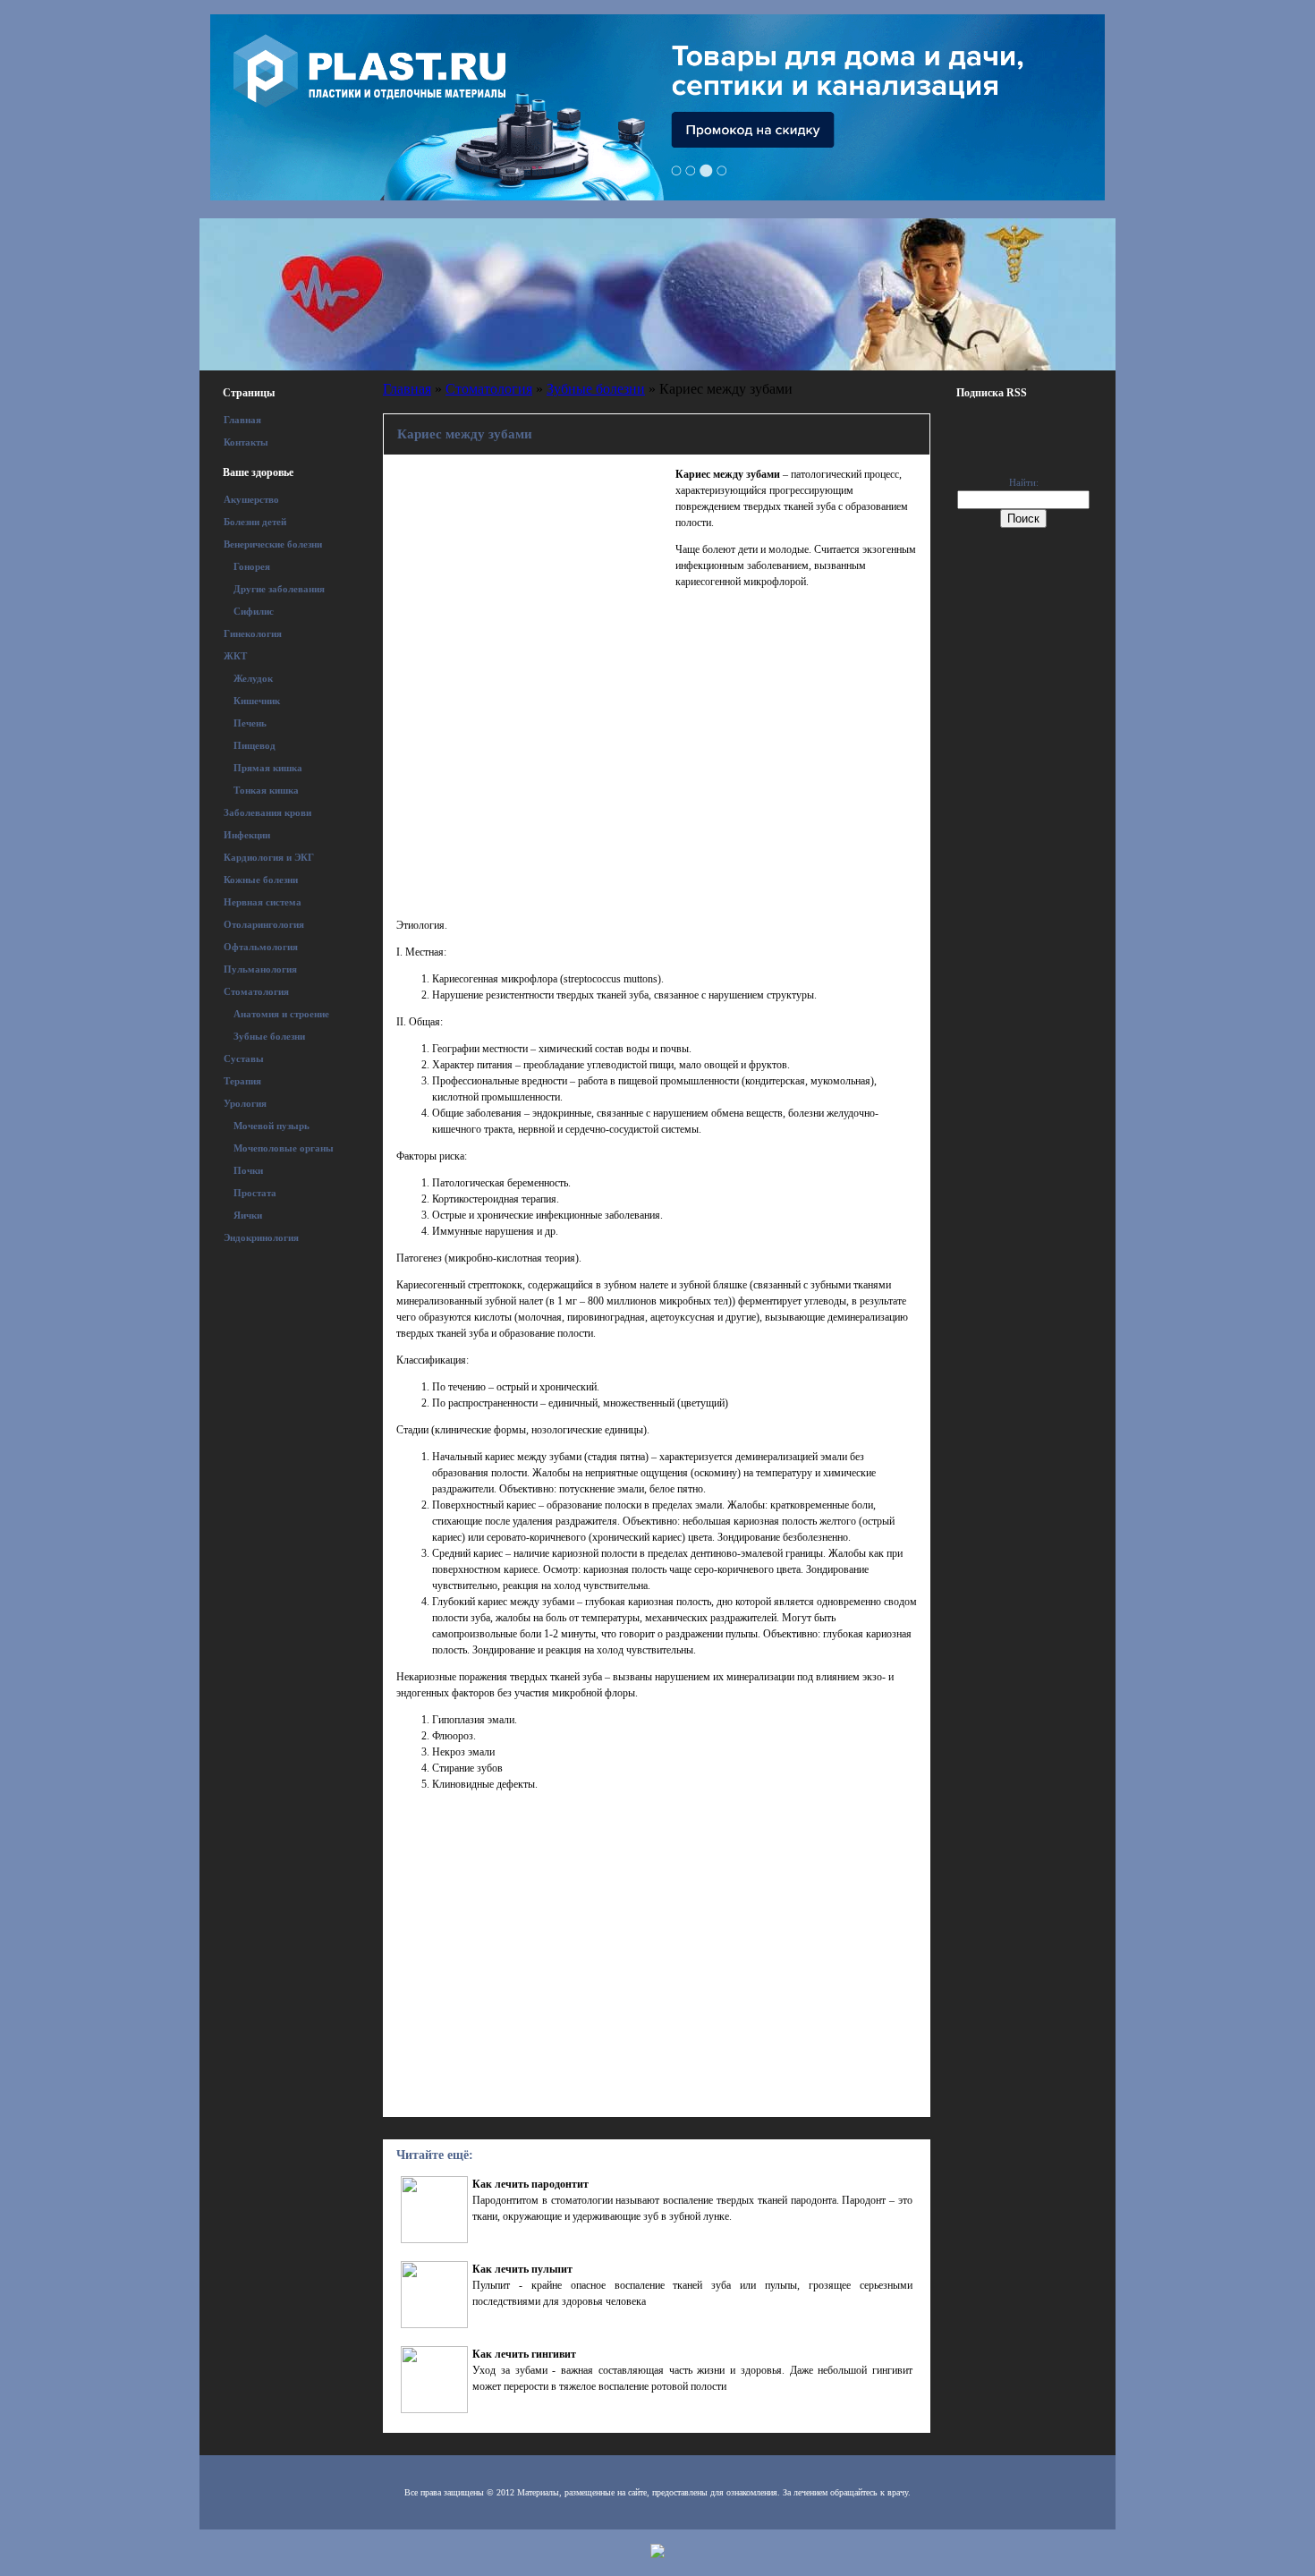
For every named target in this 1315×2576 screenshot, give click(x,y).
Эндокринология (261, 1237)
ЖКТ (235, 656)
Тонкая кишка (266, 790)
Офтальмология (261, 947)
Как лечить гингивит (524, 2354)
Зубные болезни (269, 1036)
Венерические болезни (273, 544)
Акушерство (251, 499)
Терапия (242, 1081)
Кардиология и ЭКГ (269, 857)
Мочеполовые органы (284, 1148)
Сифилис (254, 611)
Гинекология (253, 633)
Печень (250, 723)
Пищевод (255, 745)
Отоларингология (264, 924)
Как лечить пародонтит (530, 2184)
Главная (242, 420)
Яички (248, 1215)
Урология (245, 1103)
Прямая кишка (268, 768)
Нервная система (263, 902)
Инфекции (247, 835)
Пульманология (260, 969)
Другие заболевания (279, 589)
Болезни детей (255, 522)
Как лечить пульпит (522, 2269)
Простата (255, 1193)
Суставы (244, 1058)
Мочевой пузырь (271, 1126)
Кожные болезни (261, 880)
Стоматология (256, 991)
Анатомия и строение (281, 1014)
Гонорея (252, 566)
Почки (248, 1170)
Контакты (246, 442)
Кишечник (257, 701)
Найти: (1024, 482)
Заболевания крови (267, 812)
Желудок (253, 678)
